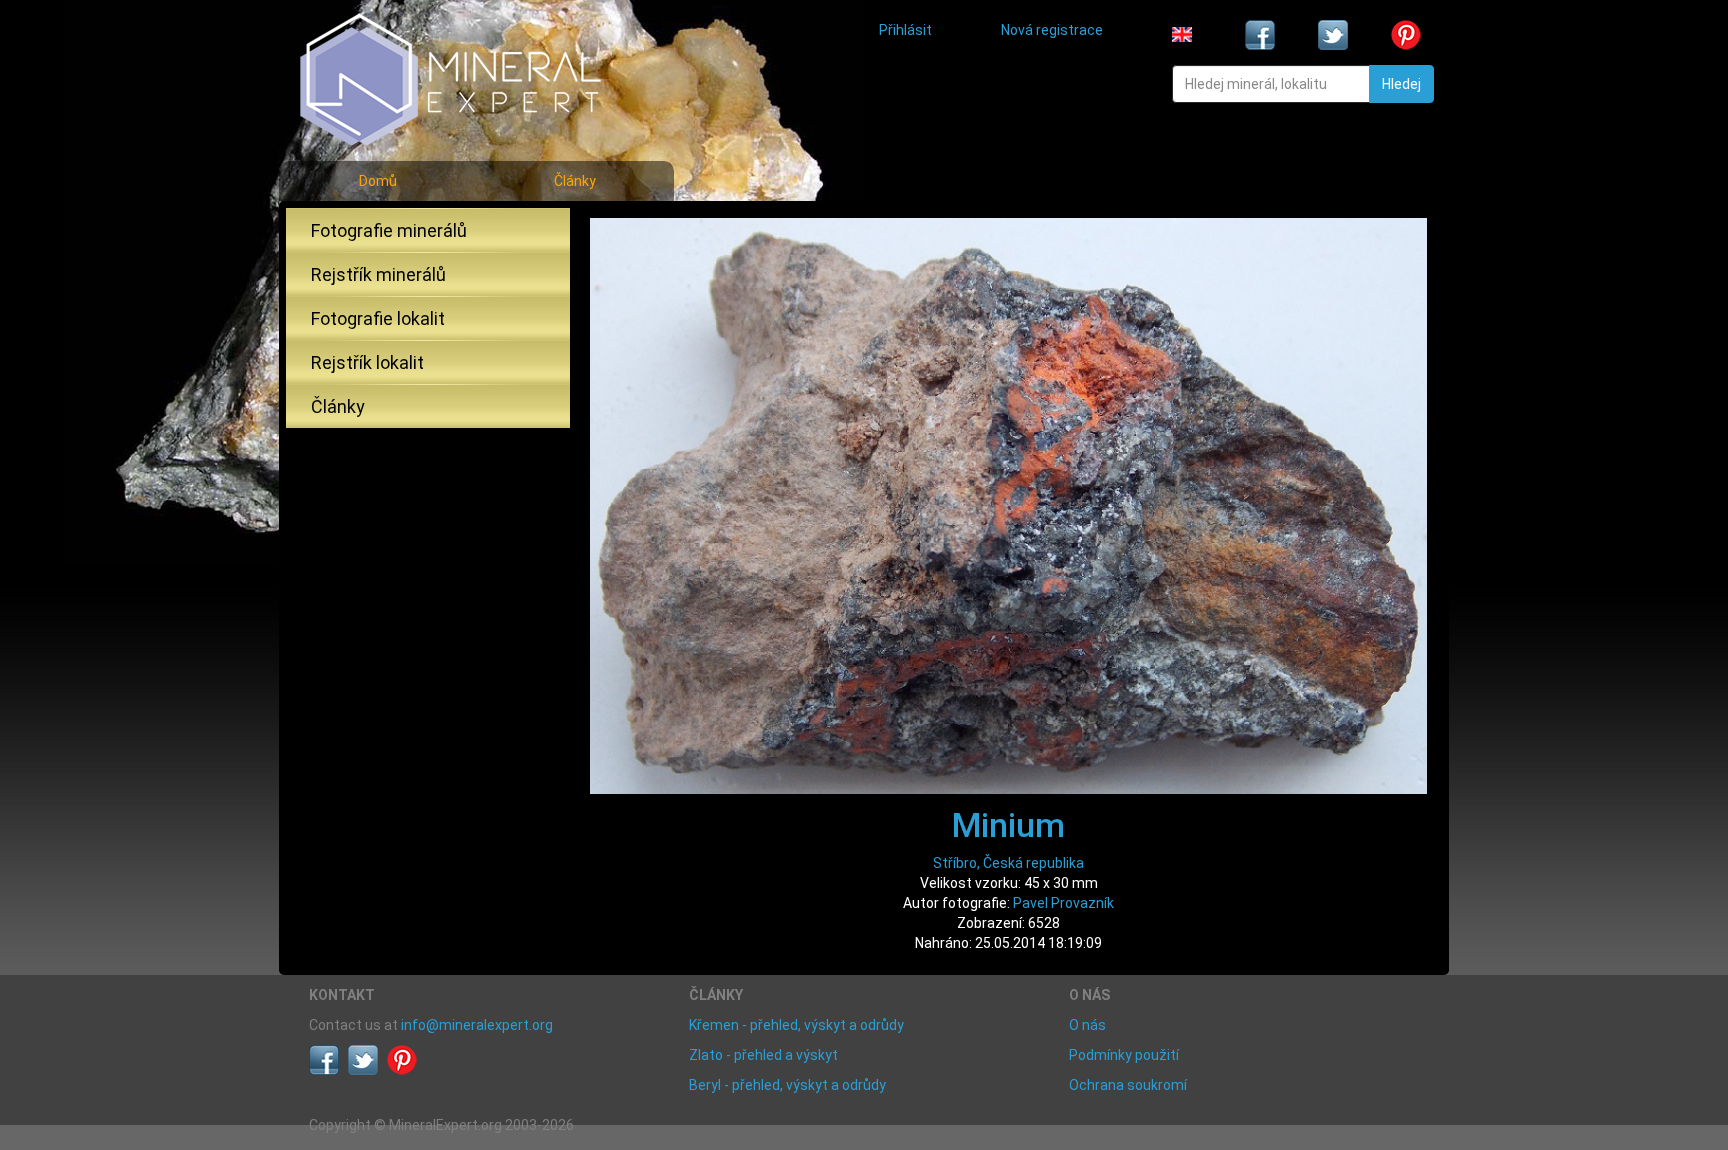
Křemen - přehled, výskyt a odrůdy (796, 1025)
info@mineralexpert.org (477, 1025)
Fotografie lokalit (378, 318)
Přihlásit (905, 30)
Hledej (1401, 84)
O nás (1087, 1025)
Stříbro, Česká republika (1008, 863)
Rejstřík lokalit (367, 362)
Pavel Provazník (1063, 903)
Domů (378, 181)
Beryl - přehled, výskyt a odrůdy (787, 1085)
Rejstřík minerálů (378, 274)
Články (575, 181)
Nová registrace (1052, 30)
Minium (1008, 825)
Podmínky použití (1124, 1055)
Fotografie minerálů (389, 230)
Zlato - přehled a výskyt (763, 1055)
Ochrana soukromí (1128, 1085)
